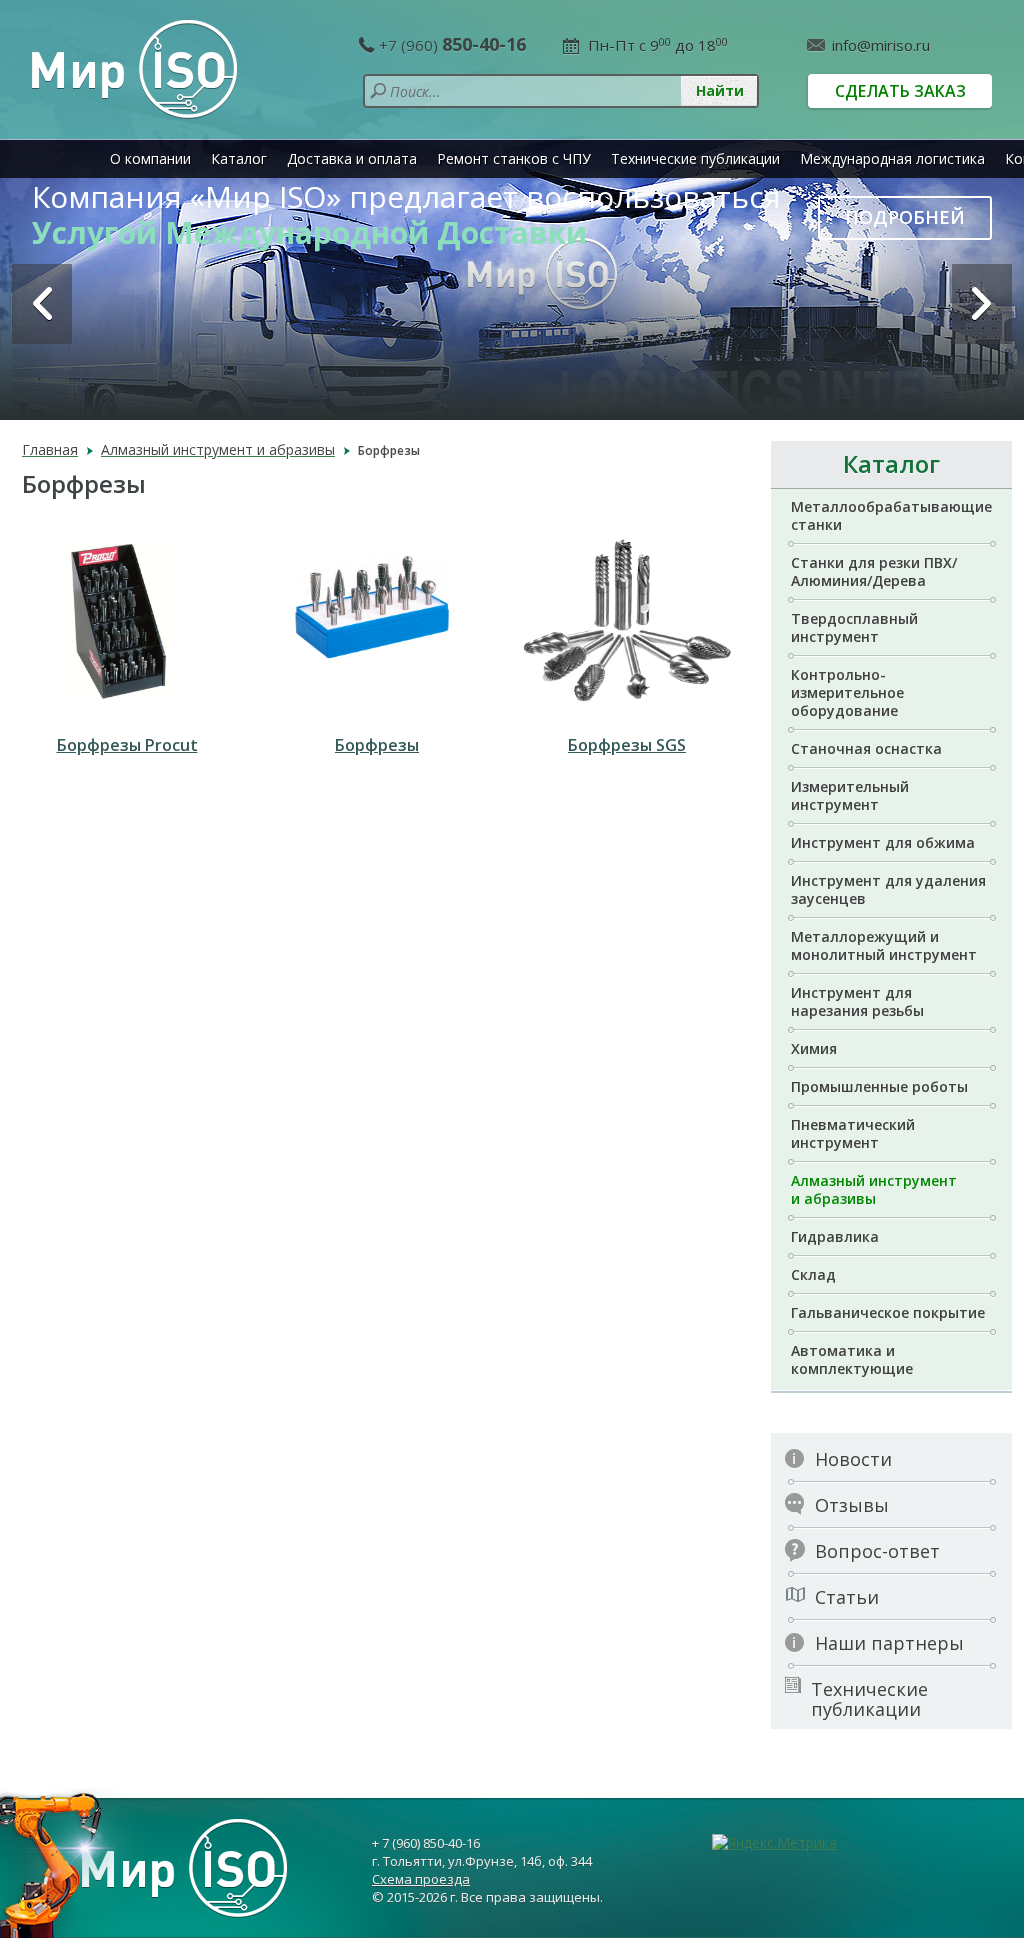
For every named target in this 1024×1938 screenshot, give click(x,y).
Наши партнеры (889, 1643)
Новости (853, 1459)
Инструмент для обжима (883, 842)
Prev (42, 304)
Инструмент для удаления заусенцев (888, 889)
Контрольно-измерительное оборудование (847, 692)
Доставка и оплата (352, 158)
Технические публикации (695, 158)
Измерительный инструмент (850, 795)
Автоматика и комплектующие (852, 1359)
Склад (813, 1274)
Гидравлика (835, 1236)
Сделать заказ (900, 91)
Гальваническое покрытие (888, 1312)
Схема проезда (421, 1879)
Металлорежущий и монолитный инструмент (884, 945)
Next (982, 304)
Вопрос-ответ (877, 1551)
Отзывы (852, 1505)
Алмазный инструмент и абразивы (874, 1189)
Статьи (847, 1597)
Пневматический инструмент (853, 1133)
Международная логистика (892, 158)
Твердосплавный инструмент (854, 627)
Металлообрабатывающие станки (891, 515)
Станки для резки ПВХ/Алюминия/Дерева (874, 571)
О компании (150, 158)
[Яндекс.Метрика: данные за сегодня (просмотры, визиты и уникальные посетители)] (774, 1843)
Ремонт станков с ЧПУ (514, 158)
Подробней (905, 217)
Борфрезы (377, 745)
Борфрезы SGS (627, 745)
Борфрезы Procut (127, 745)
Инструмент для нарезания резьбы (857, 1001)
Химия (814, 1048)
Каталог (239, 158)
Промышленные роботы (879, 1086)
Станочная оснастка (866, 748)
